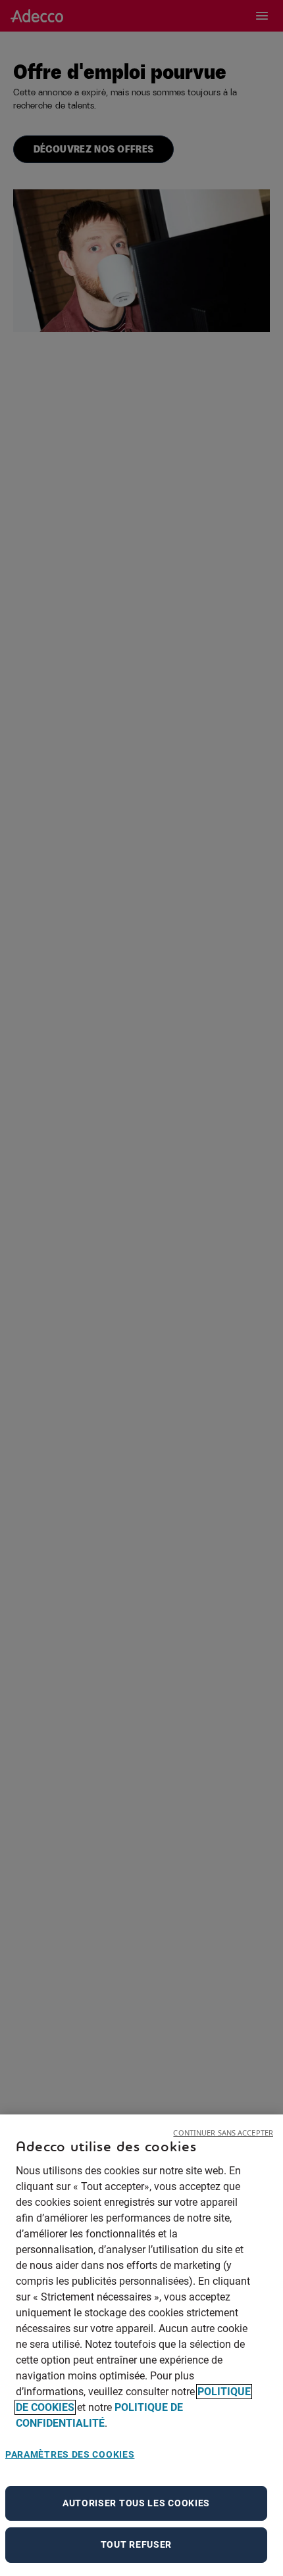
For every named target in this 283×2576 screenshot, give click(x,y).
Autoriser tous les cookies (136, 2503)
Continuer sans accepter (223, 2133)
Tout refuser (136, 2544)
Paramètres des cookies (70, 2454)
